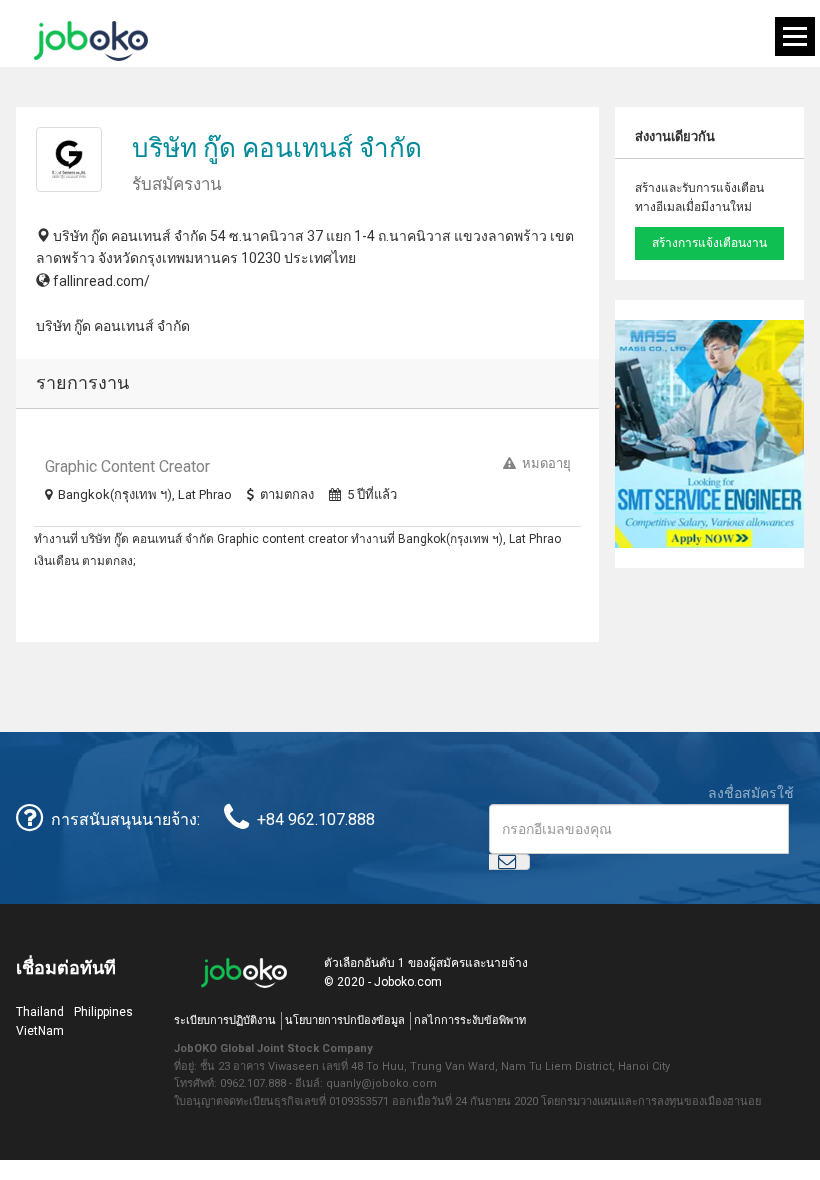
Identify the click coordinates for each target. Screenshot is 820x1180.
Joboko (91, 41)
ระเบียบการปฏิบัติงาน (225, 1020)
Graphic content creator (127, 466)
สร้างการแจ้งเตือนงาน (709, 243)
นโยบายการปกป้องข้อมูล (345, 1020)
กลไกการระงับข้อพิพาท (470, 1020)
